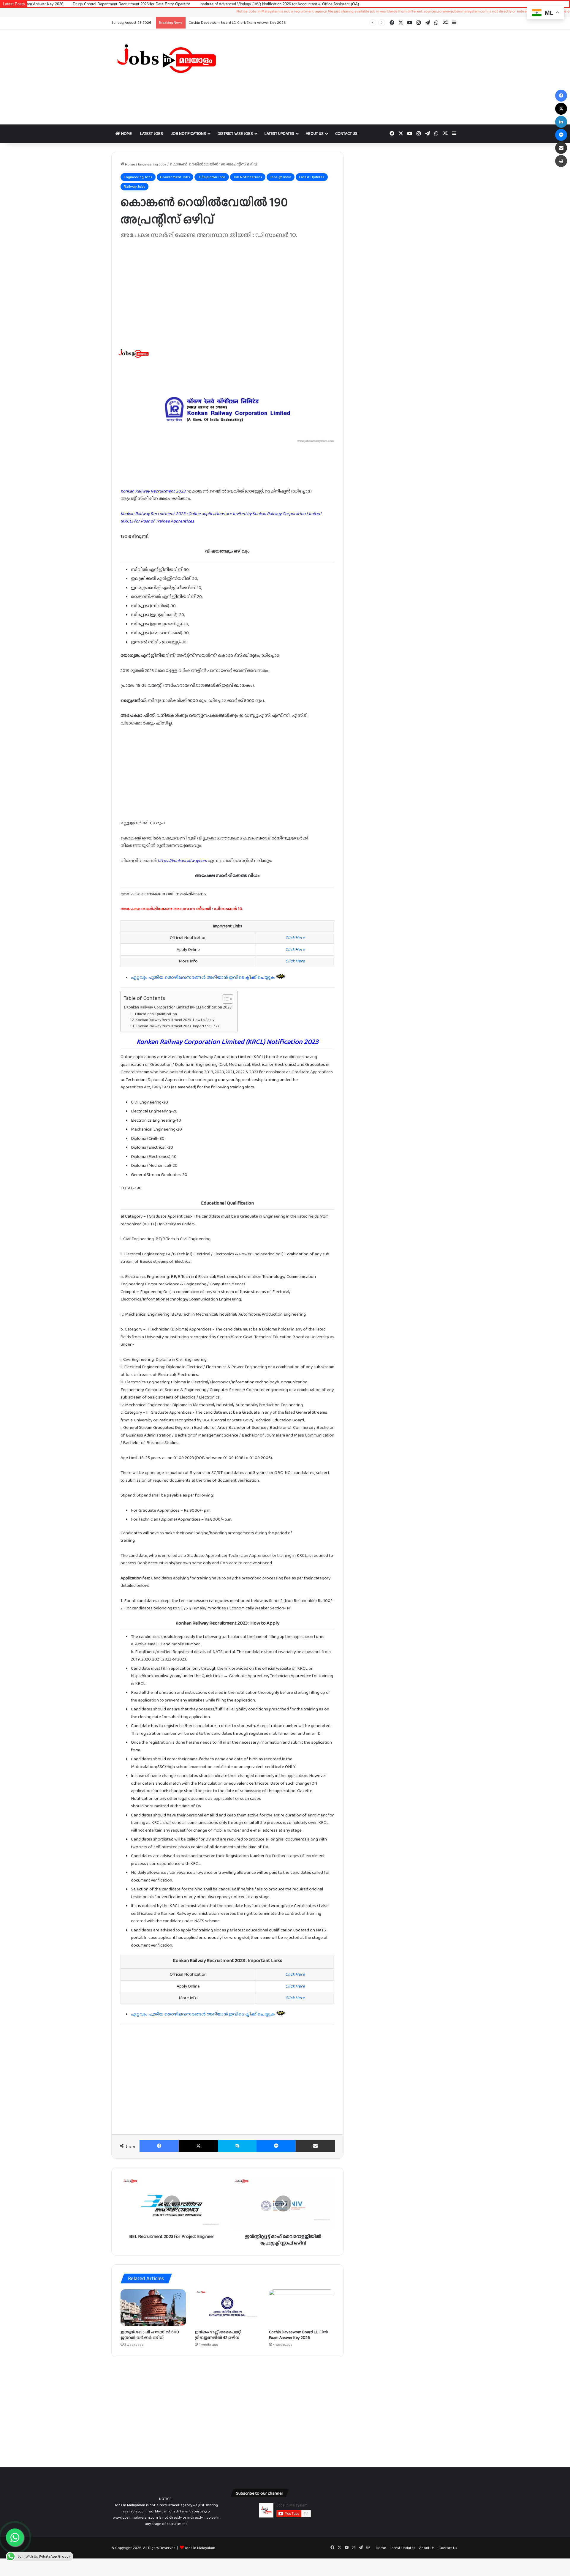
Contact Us (346, 133)
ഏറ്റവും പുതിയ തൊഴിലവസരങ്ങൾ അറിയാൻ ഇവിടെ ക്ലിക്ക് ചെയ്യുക (203, 977)
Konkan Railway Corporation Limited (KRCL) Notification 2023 (179, 1007)
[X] (198, 2146)
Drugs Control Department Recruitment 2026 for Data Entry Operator (248, 22)
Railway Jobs (134, 186)
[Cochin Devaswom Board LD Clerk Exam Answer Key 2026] (302, 2308)
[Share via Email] (315, 2146)
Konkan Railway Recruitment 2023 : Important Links (177, 1026)
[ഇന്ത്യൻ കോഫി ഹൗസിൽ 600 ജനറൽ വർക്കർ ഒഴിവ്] (153, 2308)
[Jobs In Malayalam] (166, 59)
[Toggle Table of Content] (225, 999)
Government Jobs (175, 177)
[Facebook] (159, 2146)
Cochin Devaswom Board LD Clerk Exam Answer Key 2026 (299, 2335)
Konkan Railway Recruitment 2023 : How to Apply (175, 1020)
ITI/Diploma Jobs (212, 177)
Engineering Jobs (152, 164)
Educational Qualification (156, 1014)
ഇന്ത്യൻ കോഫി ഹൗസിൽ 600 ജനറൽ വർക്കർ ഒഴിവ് (150, 2335)
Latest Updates (279, 133)
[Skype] (237, 2146)
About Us (315, 133)
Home (126, 133)
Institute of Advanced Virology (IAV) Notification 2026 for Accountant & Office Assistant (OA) (201, 4)
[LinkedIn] (561, 122)
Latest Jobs (152, 133)
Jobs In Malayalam (200, 2548)
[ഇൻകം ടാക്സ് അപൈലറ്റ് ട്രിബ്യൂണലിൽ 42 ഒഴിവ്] (227, 2308)
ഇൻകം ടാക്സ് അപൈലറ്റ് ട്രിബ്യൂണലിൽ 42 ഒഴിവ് (218, 2335)
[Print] (561, 161)
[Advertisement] (344, 77)
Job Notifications (189, 133)
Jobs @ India (281, 177)
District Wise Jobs (235, 133)
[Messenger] (276, 2146)
